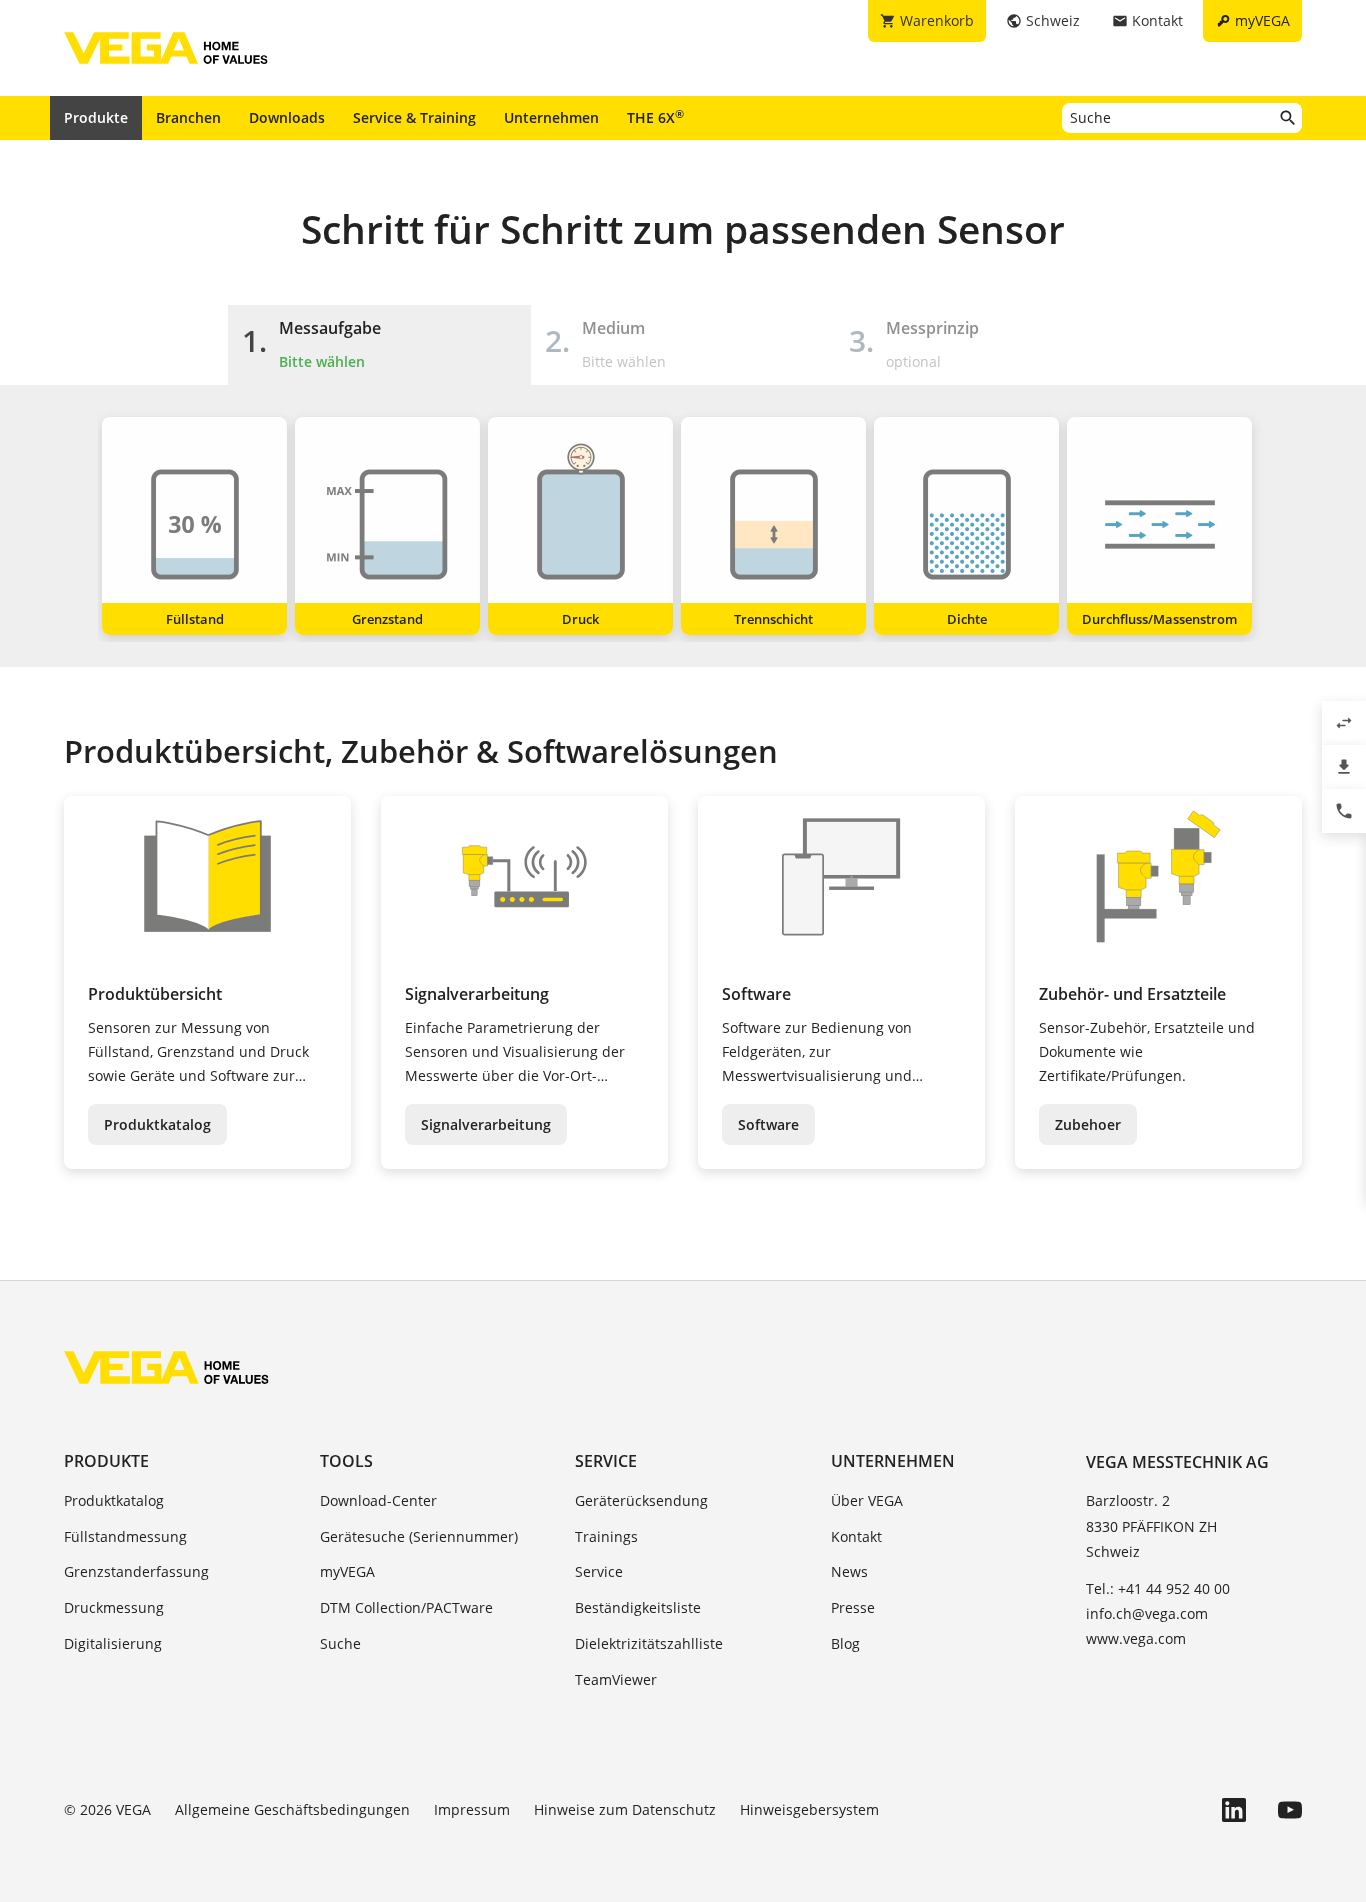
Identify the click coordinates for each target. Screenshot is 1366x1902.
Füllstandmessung (125, 1536)
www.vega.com (1136, 1638)
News (849, 1571)
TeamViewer (616, 1679)
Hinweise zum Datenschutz (625, 1809)
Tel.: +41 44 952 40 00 (1158, 1588)
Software (768, 1124)
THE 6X (655, 117)
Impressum (472, 1809)
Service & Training (414, 117)
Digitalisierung (113, 1643)
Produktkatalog (157, 1124)
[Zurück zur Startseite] (166, 1367)
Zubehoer (1088, 1124)
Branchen (188, 117)
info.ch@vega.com (1147, 1613)
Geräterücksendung (641, 1500)
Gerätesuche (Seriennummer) (419, 1536)
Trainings (606, 1536)
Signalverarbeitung (486, 1124)
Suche (340, 1643)
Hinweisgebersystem (809, 1809)
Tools (346, 1461)
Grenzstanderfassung (136, 1571)
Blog (845, 1643)
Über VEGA (867, 1500)
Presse (853, 1607)
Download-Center (378, 1500)
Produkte (96, 117)
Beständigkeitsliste (638, 1607)
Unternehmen (551, 117)
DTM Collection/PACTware (406, 1607)
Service (606, 1461)
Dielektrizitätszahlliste (649, 1643)
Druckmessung (114, 1607)
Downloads (287, 117)
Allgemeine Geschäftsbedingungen (292, 1809)
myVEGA (347, 1571)
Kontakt (856, 1536)
